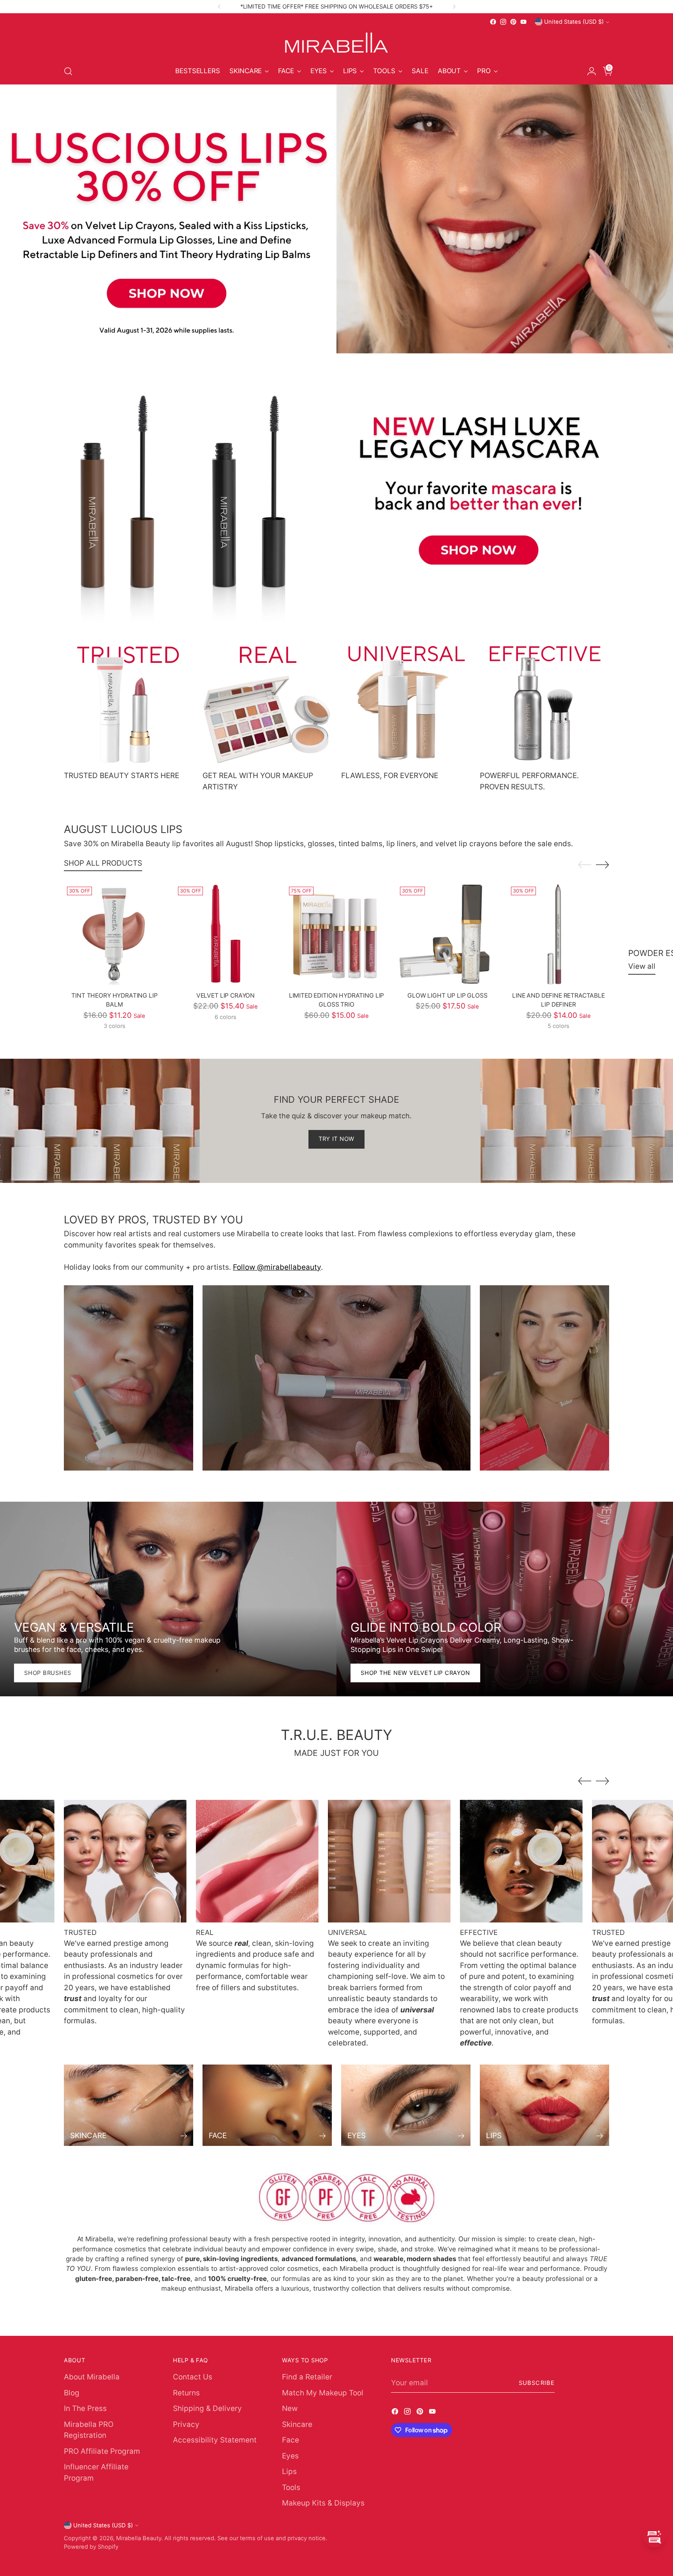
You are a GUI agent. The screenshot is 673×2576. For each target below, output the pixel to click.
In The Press (85, 2408)
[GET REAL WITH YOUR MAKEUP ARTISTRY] (267, 703)
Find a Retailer (307, 2377)
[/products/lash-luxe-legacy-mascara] (336, 488)
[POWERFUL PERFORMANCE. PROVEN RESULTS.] (544, 703)
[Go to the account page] (588, 71)
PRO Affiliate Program (102, 2451)
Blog (72, 2393)
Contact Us (193, 2377)
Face (291, 2440)
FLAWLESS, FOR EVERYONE (390, 776)
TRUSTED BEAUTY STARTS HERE (122, 776)
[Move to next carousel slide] (603, 865)
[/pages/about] (336, 2198)
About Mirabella (92, 2377)
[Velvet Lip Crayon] (226, 934)
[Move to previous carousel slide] (585, 865)
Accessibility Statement (215, 2440)
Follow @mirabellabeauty (277, 1267)
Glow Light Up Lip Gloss (447, 995)
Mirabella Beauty (139, 2538)
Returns (186, 2393)
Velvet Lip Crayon (226, 995)
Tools (291, 2487)
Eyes (290, 2456)
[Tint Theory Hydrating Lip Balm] (115, 934)
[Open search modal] (68, 71)
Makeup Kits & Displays (323, 2503)
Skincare (297, 2424)
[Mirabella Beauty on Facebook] (493, 22)
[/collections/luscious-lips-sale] (336, 219)
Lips (289, 2471)
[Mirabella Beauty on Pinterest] (513, 22)
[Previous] (219, 7)
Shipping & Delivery (207, 2408)
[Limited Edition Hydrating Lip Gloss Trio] (336, 934)
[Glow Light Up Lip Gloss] (447, 934)
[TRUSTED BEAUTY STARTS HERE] (129, 703)
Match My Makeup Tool (323, 2393)
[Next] (454, 7)
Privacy (186, 2424)
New (290, 2408)
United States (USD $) (574, 22)
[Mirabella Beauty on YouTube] (523, 22)
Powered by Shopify (91, 2547)
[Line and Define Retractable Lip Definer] (558, 934)
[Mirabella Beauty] (336, 43)
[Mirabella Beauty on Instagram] (503, 22)
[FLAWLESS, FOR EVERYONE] (406, 703)
